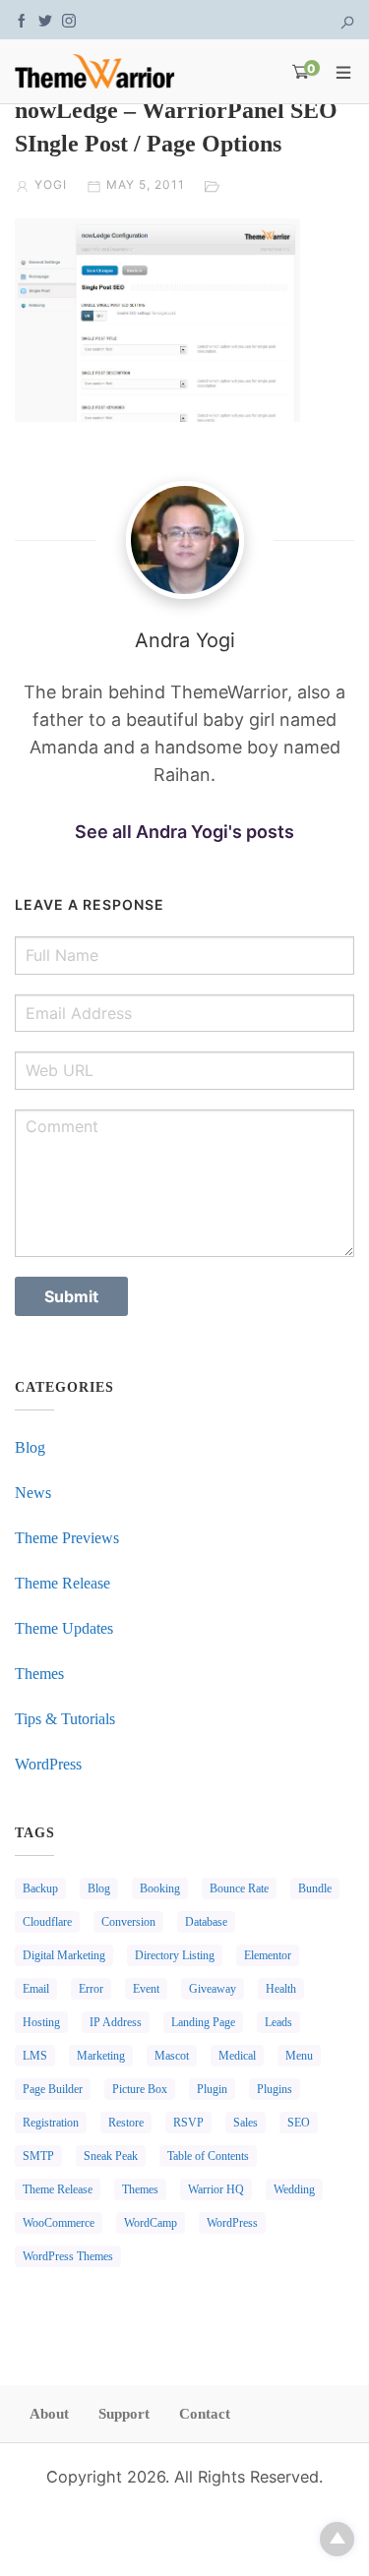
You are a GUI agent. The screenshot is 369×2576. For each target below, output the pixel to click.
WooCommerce (59, 2223)
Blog (30, 1447)
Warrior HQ (216, 2189)
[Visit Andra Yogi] (184, 540)
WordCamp (151, 2223)
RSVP (188, 2123)
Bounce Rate (239, 1888)
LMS (35, 2056)
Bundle (315, 1888)
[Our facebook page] (22, 19)
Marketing (101, 2056)
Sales (246, 2123)
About (49, 2414)
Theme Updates (64, 1628)
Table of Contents (208, 2156)
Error (91, 1989)
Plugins (275, 2089)
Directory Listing (175, 1955)
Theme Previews (67, 1538)
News (33, 1493)
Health (281, 1989)
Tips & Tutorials (65, 1719)
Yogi (51, 184)
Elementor (268, 1955)
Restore (126, 2123)
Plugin (212, 2089)
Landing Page (203, 2022)
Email (36, 1989)
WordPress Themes (68, 2256)
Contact (205, 2414)
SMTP (38, 2156)
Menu (299, 2056)
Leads (278, 2022)
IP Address (116, 2022)
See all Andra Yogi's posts (184, 832)
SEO (299, 2123)
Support (124, 2414)
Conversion (128, 1922)
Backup (40, 1888)
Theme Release (62, 1583)
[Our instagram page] (69, 19)
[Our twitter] (45, 19)
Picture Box (140, 2089)
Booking (160, 1888)
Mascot (172, 2056)
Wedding (294, 2189)
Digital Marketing (64, 1955)
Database (206, 1922)
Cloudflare (47, 1922)
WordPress (48, 1764)
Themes (39, 1674)
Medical (237, 2056)
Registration (51, 2123)
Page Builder (53, 2089)
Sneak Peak (111, 2156)
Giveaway (213, 1989)
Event (146, 1989)
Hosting (41, 2022)
